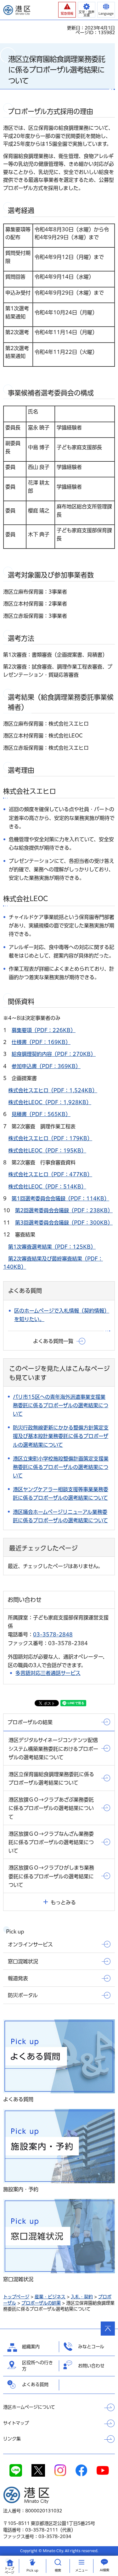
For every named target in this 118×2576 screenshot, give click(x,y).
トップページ (16, 2297)
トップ (9, 2571)
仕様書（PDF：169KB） (41, 1042)
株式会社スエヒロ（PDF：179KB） (50, 1138)
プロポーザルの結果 (41, 2303)
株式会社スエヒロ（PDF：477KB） (50, 1174)
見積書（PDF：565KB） (41, 1114)
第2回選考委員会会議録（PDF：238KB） (64, 1210)
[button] (67, 10)
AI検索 (104, 2570)
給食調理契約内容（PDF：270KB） (54, 1054)
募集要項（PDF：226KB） (44, 1030)
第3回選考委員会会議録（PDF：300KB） (64, 1223)
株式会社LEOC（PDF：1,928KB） (50, 1102)
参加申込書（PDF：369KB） (46, 1066)
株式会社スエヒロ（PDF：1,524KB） (53, 1090)
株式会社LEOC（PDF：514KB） (47, 1187)
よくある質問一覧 (53, 1341)
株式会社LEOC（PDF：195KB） (47, 1151)
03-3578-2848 (53, 1634)
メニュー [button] (81, 2570)
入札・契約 (82, 2297)
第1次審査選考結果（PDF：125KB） (52, 1247)
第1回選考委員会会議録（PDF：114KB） (60, 1199)
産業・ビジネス (50, 2297)
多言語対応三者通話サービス (48, 1673)
